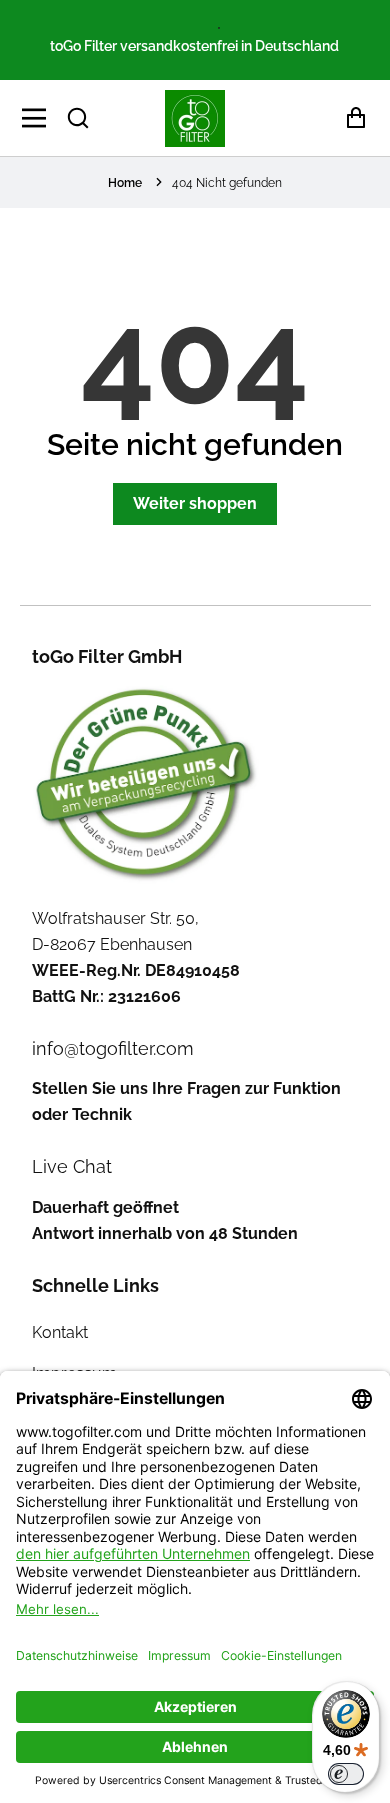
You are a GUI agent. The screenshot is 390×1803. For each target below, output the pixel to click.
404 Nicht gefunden (227, 183)
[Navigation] (39, 118)
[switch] (346, 1774)
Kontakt (60, 1332)
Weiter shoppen (195, 503)
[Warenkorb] (350, 118)
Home (125, 183)
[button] (78, 118)
